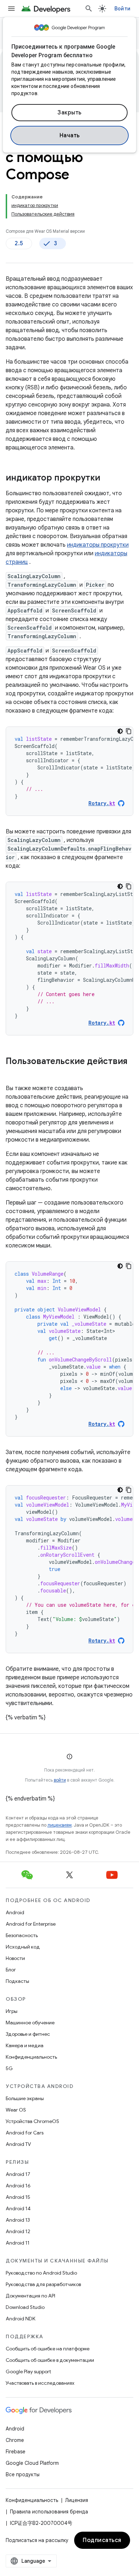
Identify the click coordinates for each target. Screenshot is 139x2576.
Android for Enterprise (31, 1924)
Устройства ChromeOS (32, 2121)
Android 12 (18, 2231)
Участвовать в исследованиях (40, 2383)
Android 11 (18, 2243)
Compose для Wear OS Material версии (45, 231)
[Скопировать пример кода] (129, 731)
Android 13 (18, 2220)
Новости (15, 1958)
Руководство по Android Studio (41, 2273)
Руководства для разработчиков (43, 2284)
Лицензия (77, 2500)
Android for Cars (25, 2133)
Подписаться (102, 2540)
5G (9, 2068)
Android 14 (18, 2208)
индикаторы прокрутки (98, 545)
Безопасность (22, 1935)
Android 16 (18, 2186)
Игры (12, 2011)
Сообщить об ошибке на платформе (48, 2349)
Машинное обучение (30, 2023)
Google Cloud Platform (32, 2463)
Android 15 (18, 2197)
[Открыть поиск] (89, 9)
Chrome (15, 2440)
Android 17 (18, 2174)
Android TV (18, 2144)
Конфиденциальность (31, 2057)
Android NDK (20, 2319)
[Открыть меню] (11, 9)
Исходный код (23, 1947)
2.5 (19, 243)
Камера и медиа (25, 2045)
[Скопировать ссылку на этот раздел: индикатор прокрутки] (107, 478)
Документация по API (30, 2296)
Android (15, 1912)
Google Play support (28, 2371)
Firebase (16, 2452)
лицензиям (60, 1825)
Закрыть (69, 113)
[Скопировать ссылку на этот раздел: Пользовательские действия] (13, 1073)
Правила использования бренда (49, 2512)
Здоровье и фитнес (28, 2034)
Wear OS (16, 2110)
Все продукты (23, 2474)
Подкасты (17, 1981)
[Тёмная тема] (120, 731)
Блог (11, 1970)
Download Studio (25, 2307)
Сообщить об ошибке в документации (50, 2360)
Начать (70, 136)
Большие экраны (25, 2098)
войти (60, 1780)
